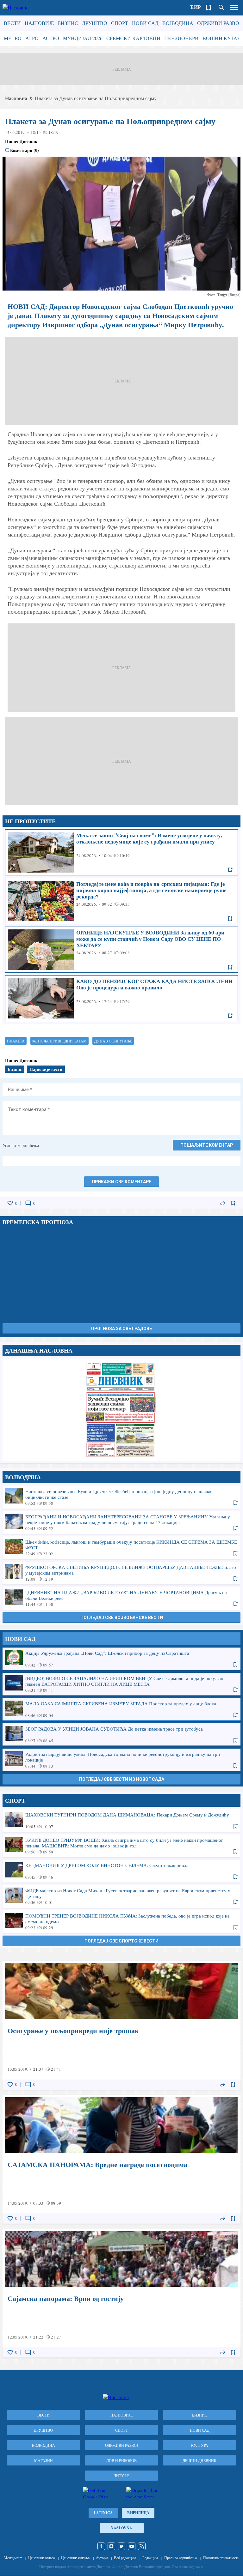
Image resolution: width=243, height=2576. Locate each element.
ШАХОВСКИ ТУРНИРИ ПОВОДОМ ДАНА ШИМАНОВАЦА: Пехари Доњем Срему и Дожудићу (121, 1820)
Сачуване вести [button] (209, 8)
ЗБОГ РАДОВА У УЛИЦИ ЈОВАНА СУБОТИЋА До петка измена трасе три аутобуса (121, 1734)
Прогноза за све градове (121, 1329)
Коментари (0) (25, 150)
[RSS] (142, 2546)
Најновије (39, 23)
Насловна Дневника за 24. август (121, 1409)
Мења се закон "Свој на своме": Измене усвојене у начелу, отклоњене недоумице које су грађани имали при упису (121, 852)
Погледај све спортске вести (121, 1941)
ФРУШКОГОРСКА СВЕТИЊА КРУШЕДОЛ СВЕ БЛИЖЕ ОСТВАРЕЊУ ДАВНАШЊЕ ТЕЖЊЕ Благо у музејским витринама (121, 1573)
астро (51, 38)
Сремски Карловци (133, 38)
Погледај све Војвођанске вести (122, 1618)
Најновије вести (46, 1069)
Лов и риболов (121, 2460)
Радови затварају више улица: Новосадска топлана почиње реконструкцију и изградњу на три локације (121, 1760)
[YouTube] (132, 2546)
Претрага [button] (221, 8)
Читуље (121, 2476)
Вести (12, 23)
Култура (200, 2445)
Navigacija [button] (234, 8)
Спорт (120, 23)
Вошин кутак (222, 38)
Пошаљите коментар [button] (207, 1145)
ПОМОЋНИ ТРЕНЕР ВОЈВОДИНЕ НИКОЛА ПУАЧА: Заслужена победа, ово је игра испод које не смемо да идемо (121, 1921)
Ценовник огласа (41, 2558)
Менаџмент (13, 2558)
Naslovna (121, 2528)
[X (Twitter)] (121, 2546)
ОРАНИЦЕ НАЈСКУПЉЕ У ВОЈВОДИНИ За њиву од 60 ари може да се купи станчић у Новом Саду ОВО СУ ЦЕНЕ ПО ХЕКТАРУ (121, 950)
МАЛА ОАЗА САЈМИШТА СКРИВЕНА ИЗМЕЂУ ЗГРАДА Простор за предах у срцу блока (121, 1709)
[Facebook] (101, 2546)
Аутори (102, 2558)
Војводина (178, 23)
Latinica (103, 2513)
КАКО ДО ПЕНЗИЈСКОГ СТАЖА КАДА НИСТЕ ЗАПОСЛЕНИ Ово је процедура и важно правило (121, 998)
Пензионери (181, 38)
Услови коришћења (21, 1145)
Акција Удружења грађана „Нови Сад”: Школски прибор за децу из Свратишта (121, 1659)
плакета (16, 1041)
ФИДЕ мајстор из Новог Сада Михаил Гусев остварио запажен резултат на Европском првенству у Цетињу (121, 1896)
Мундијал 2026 (83, 38)
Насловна (16, 98)
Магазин (44, 2460)
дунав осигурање (113, 1041)
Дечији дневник (199, 2460)
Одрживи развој (219, 23)
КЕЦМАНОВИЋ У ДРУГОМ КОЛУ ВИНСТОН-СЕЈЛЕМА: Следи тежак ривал (121, 1871)
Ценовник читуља (75, 2558)
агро (32, 38)
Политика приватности (221, 2558)
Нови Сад (145, 23)
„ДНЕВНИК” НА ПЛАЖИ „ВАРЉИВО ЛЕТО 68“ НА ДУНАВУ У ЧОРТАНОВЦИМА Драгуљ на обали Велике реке (121, 1598)
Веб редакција (125, 2558)
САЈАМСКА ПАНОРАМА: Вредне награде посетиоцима (121, 2159)
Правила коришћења (181, 2558)
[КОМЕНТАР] (28, 1203)
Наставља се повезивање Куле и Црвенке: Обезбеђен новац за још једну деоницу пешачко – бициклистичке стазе (121, 1497)
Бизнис (68, 23)
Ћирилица (138, 2513)
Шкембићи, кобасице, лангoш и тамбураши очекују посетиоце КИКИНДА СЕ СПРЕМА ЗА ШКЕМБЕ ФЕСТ (121, 1547)
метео (13, 38)
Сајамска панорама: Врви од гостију (121, 2293)
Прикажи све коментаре (121, 1182)
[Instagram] (111, 2546)
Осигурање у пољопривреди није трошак (121, 2025)
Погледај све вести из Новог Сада (122, 1779)
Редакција (150, 2558)
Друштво (95, 23)
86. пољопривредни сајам (59, 1041)
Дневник (28, 141)
